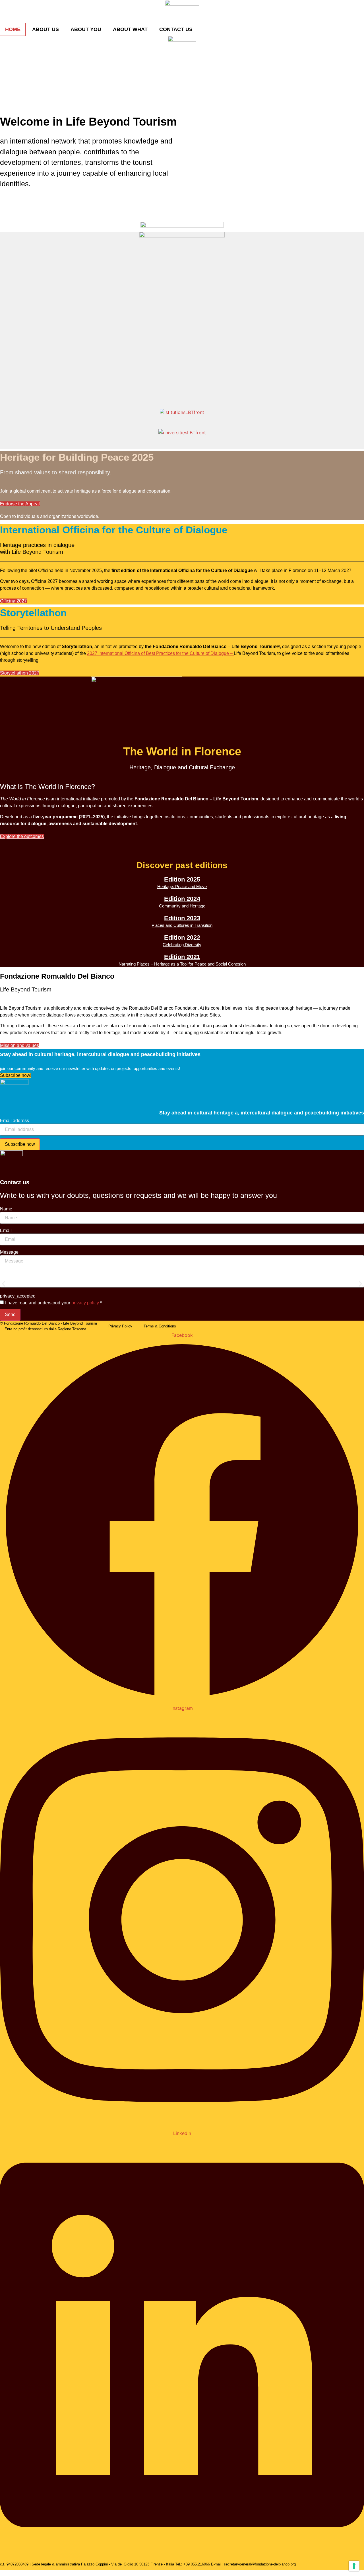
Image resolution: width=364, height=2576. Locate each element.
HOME (13, 29)
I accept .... (11, 2572)
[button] (4, 1284)
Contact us (176, 29)
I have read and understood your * (53, 1303)
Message (9, 1252)
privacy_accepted (18, 1296)
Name (6, 1209)
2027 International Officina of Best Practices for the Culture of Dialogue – (160, 653)
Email (6, 1231)
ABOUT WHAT (130, 29)
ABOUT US (45, 29)
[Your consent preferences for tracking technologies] (354, 2566)
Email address (15, 1121)
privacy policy (85, 1303)
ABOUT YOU (86, 29)
